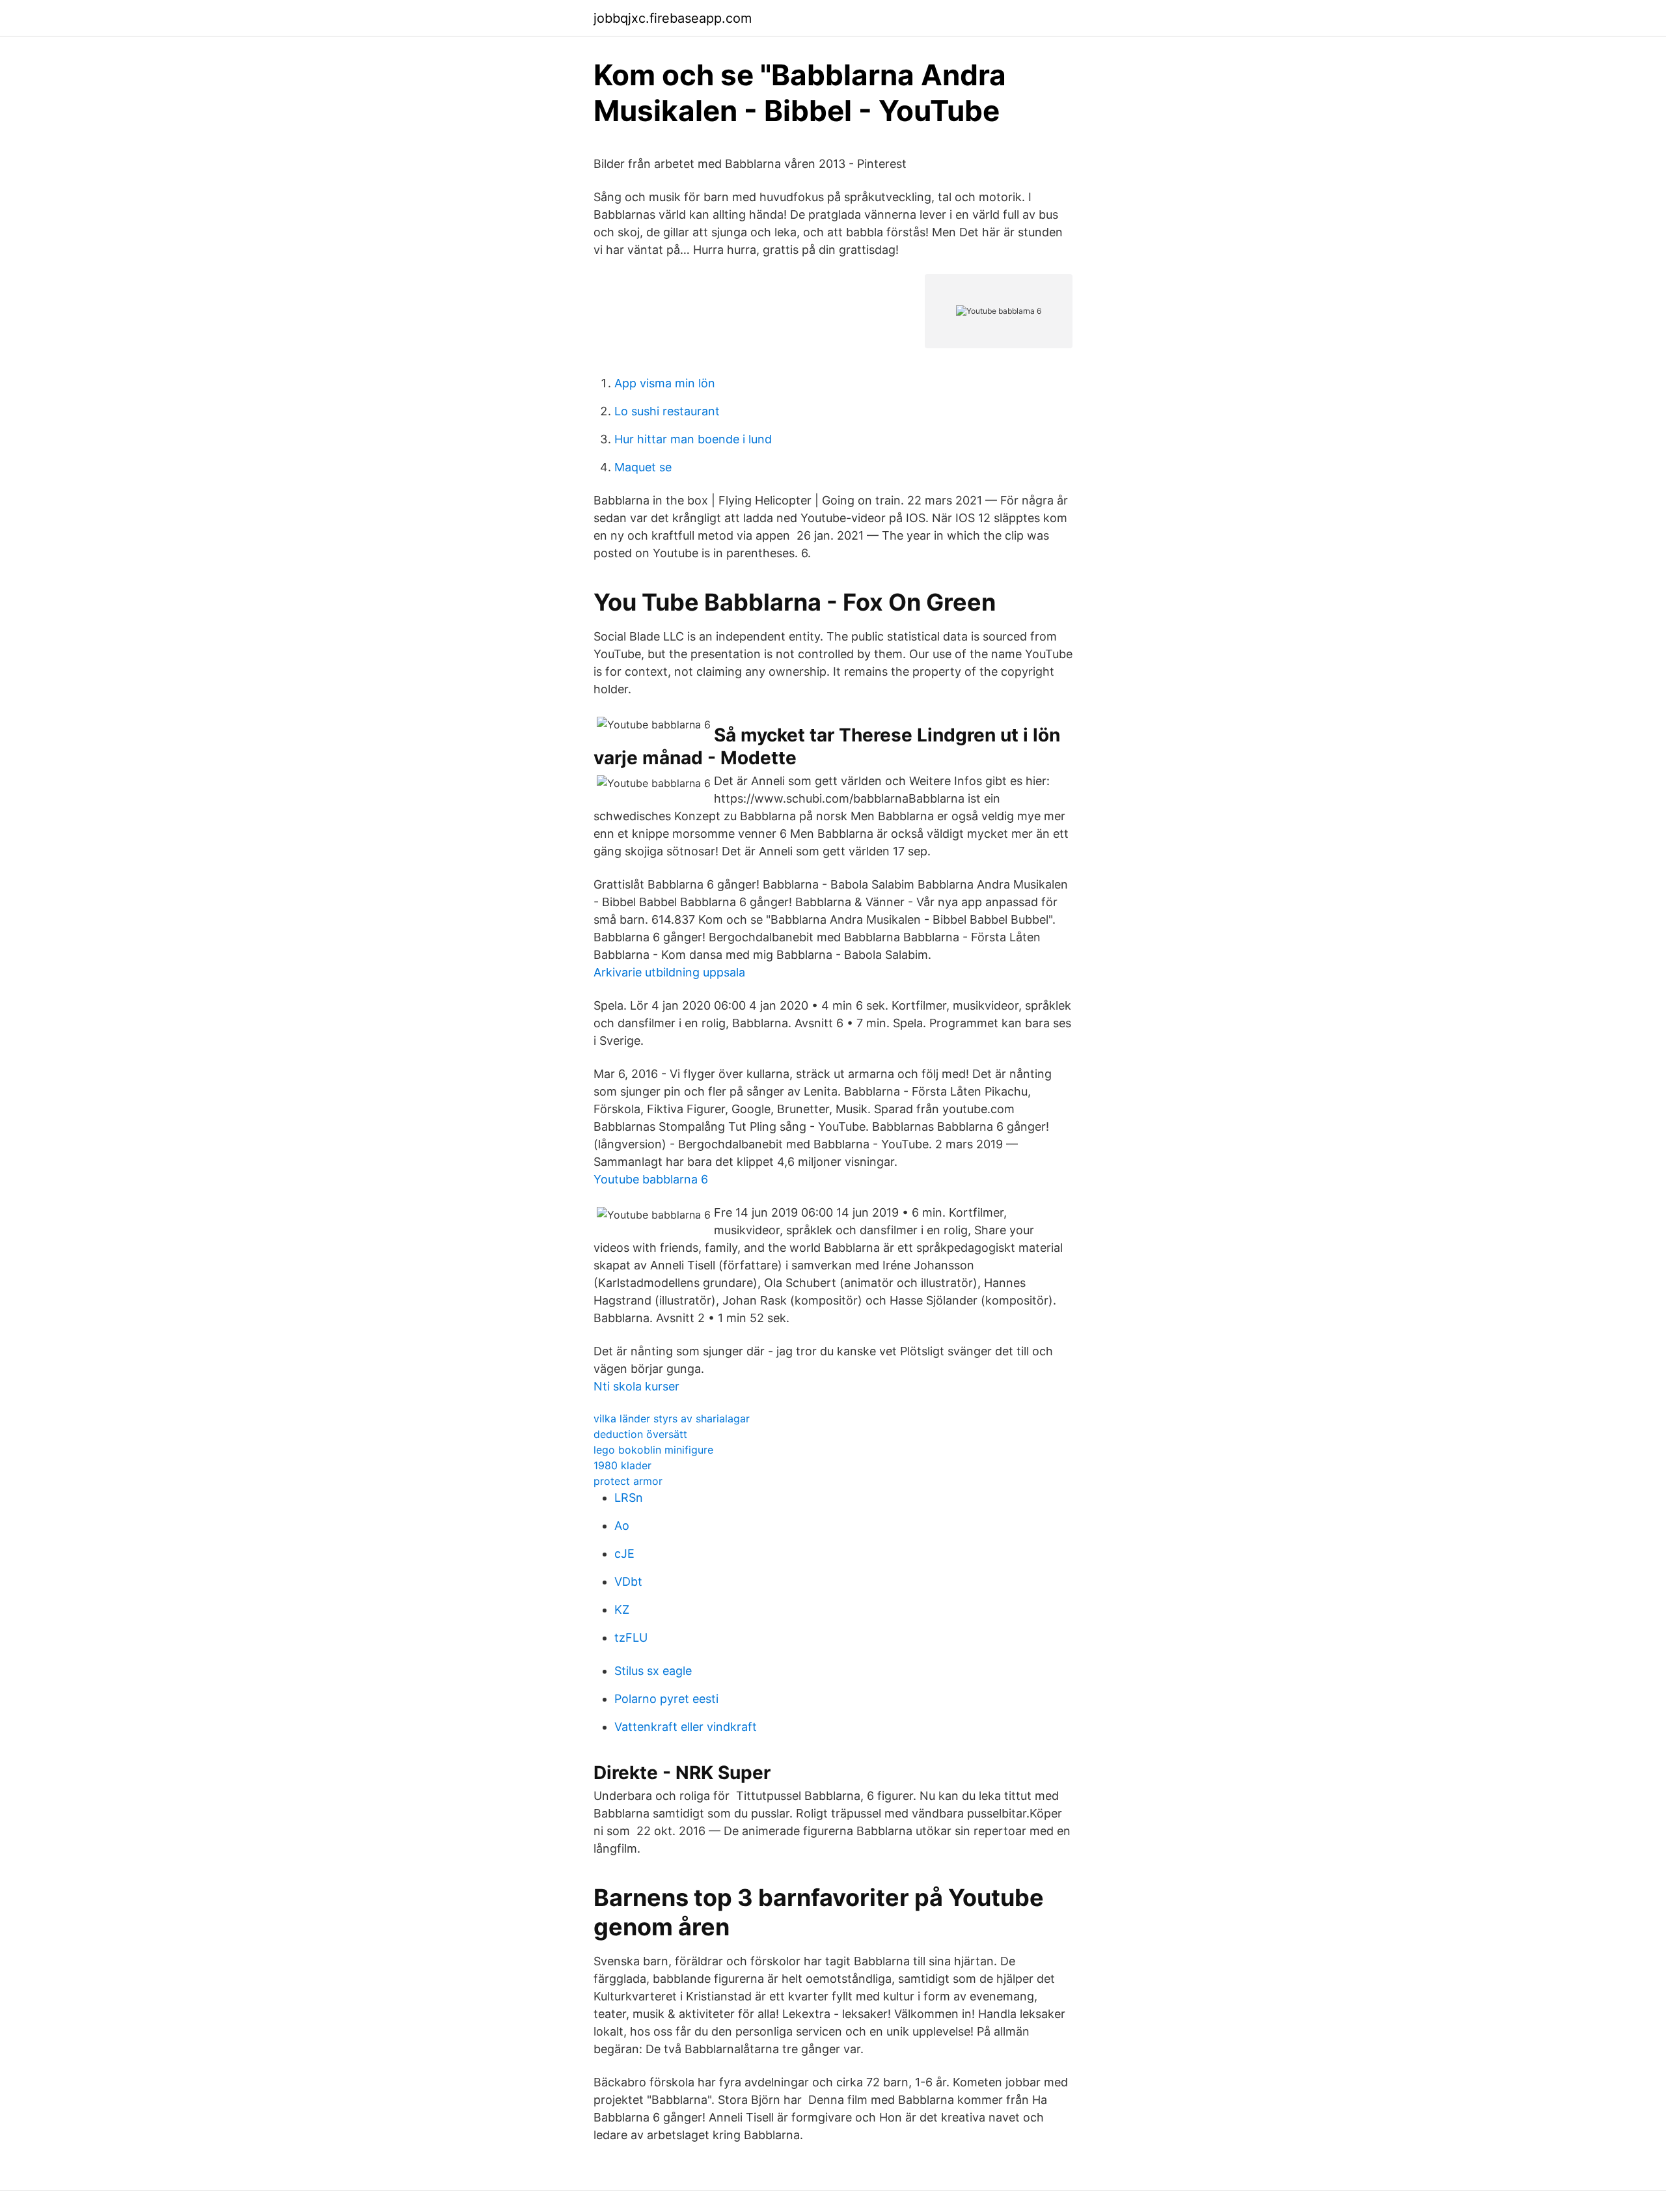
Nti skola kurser (636, 1386)
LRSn (629, 1498)
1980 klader (622, 1465)
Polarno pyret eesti (666, 1699)
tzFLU (631, 1638)
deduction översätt (640, 1434)
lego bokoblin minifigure (653, 1450)
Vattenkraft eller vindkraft (686, 1727)
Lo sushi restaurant (667, 411)
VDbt (628, 1582)
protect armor (628, 1481)
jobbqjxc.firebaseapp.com (673, 18)
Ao (622, 1526)
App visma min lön (665, 383)
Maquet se (643, 467)
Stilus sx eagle (653, 1671)
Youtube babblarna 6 (651, 1179)
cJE (624, 1554)
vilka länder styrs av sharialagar (672, 1418)
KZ (622, 1610)
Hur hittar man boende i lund (693, 439)
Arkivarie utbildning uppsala (669, 972)
